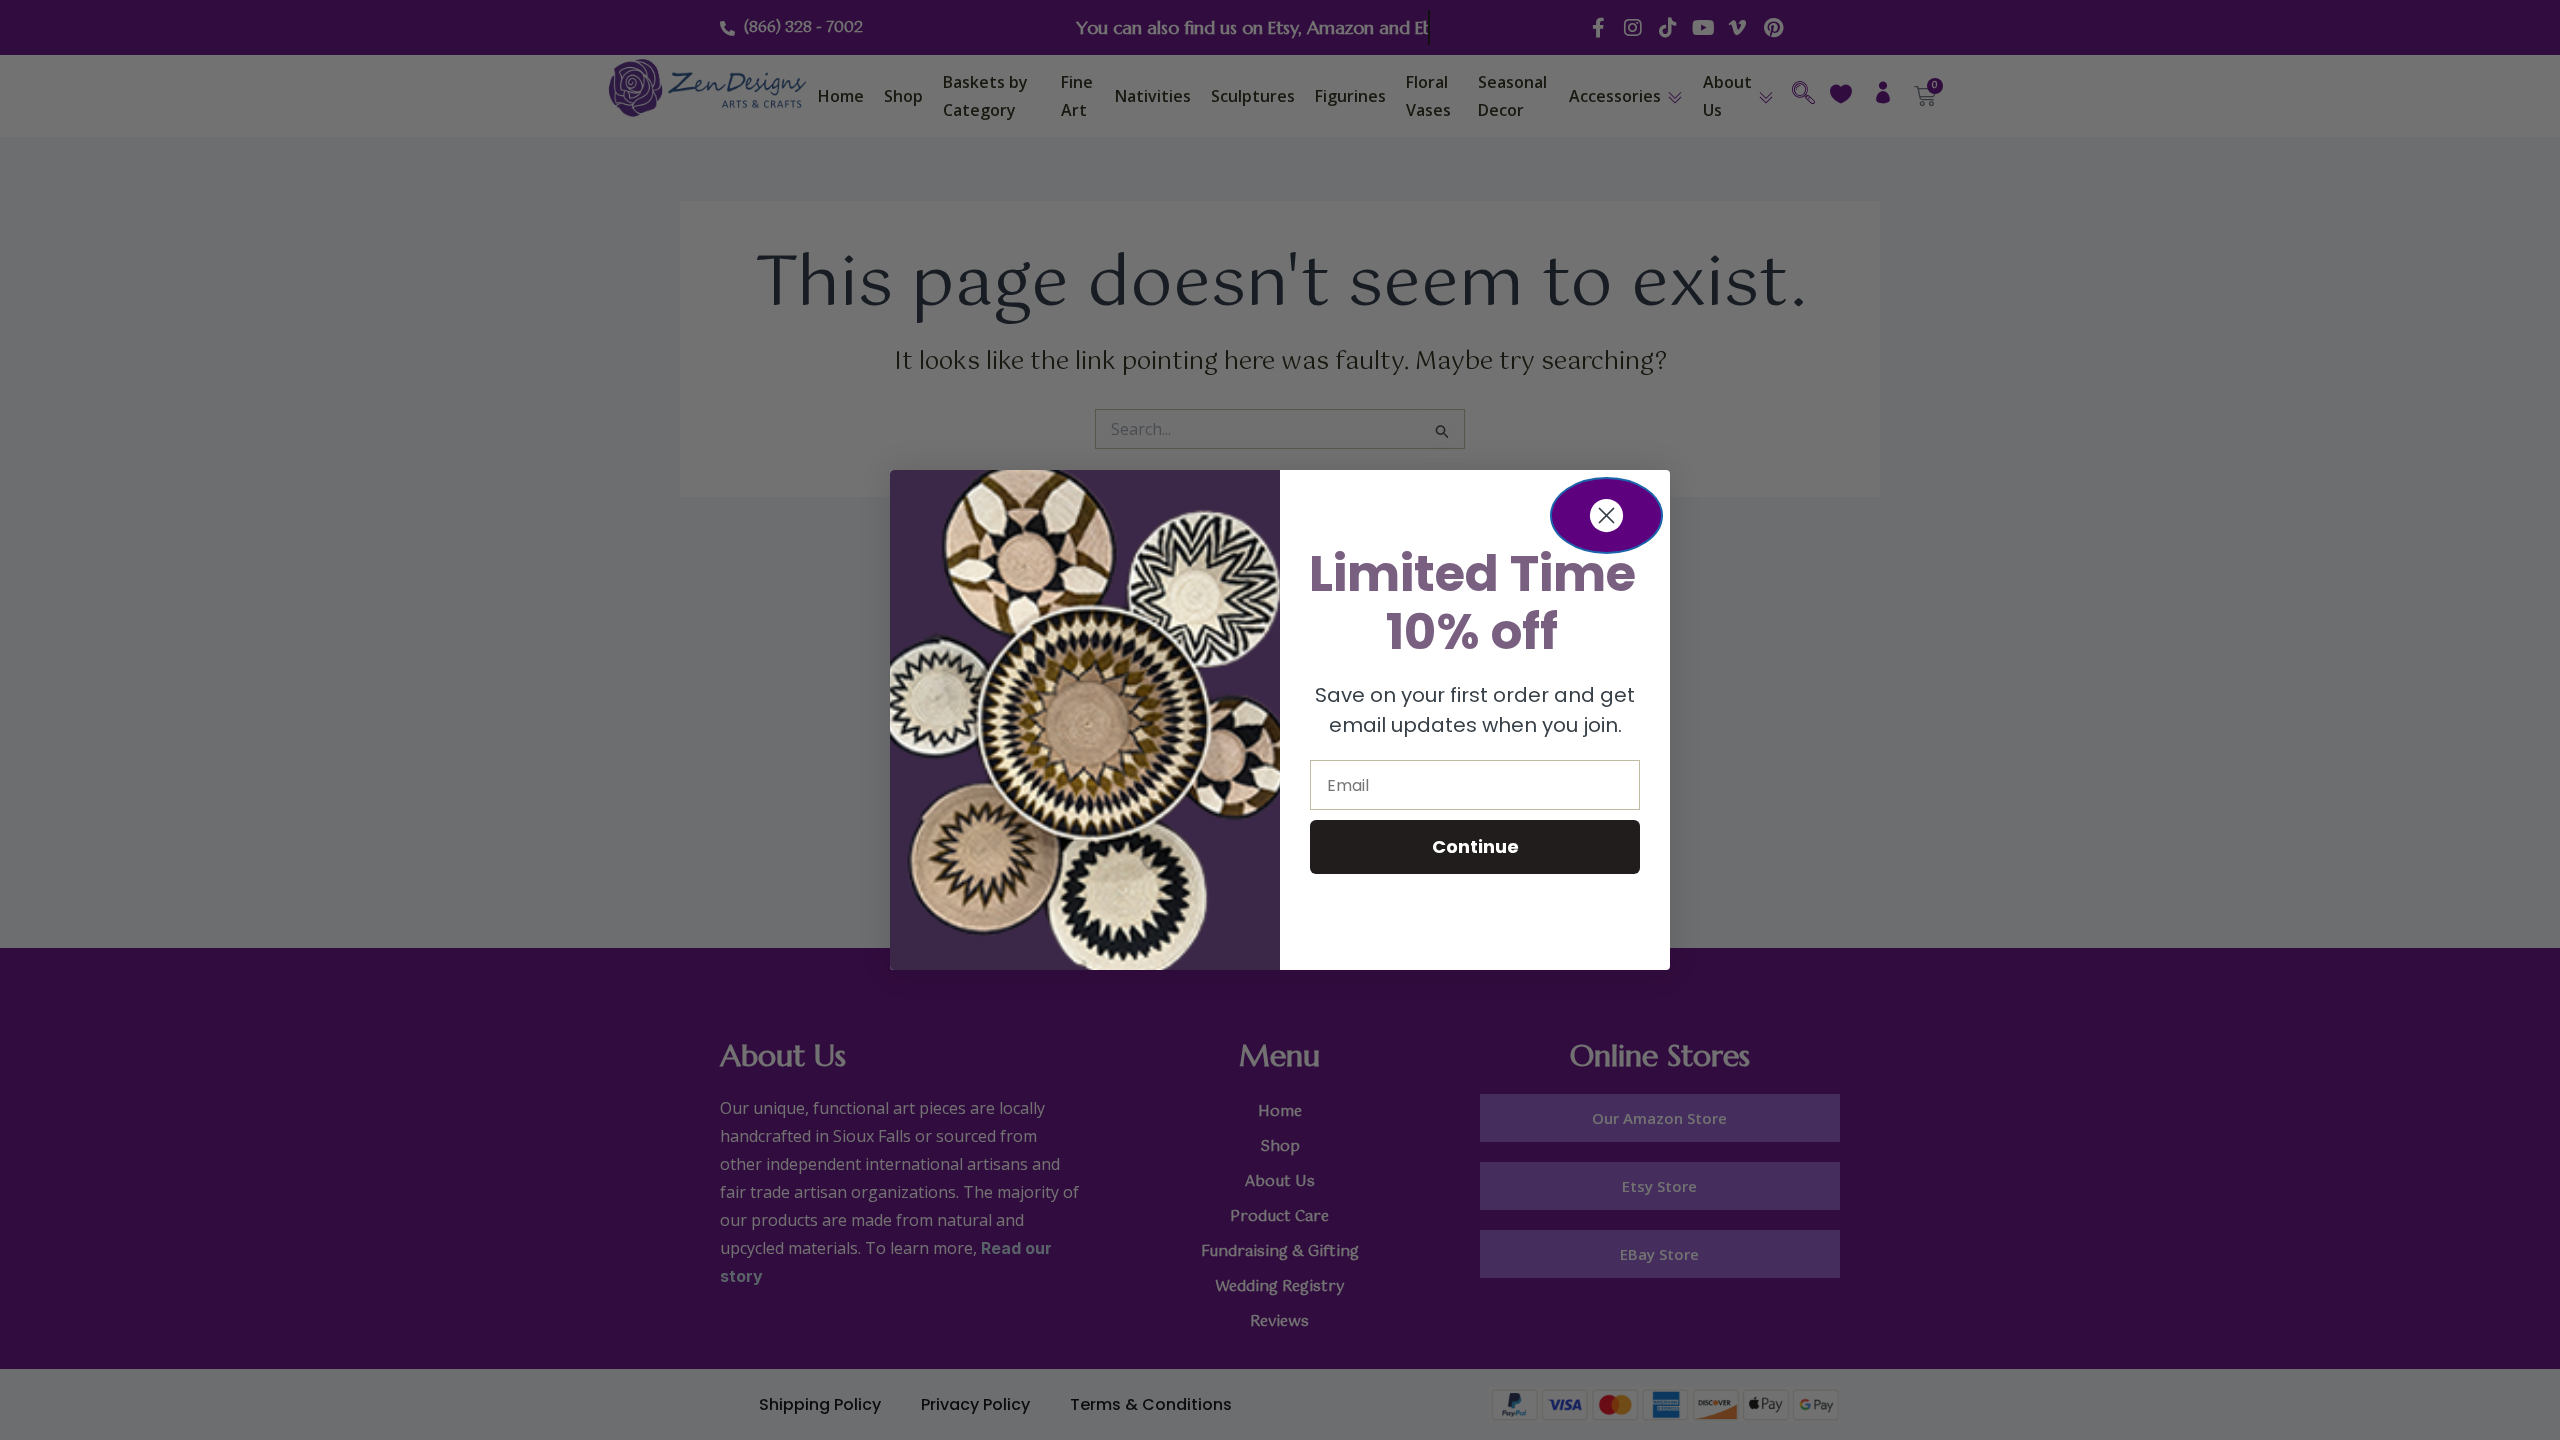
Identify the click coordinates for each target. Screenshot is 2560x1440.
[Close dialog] (1606, 515)
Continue (1475, 846)
